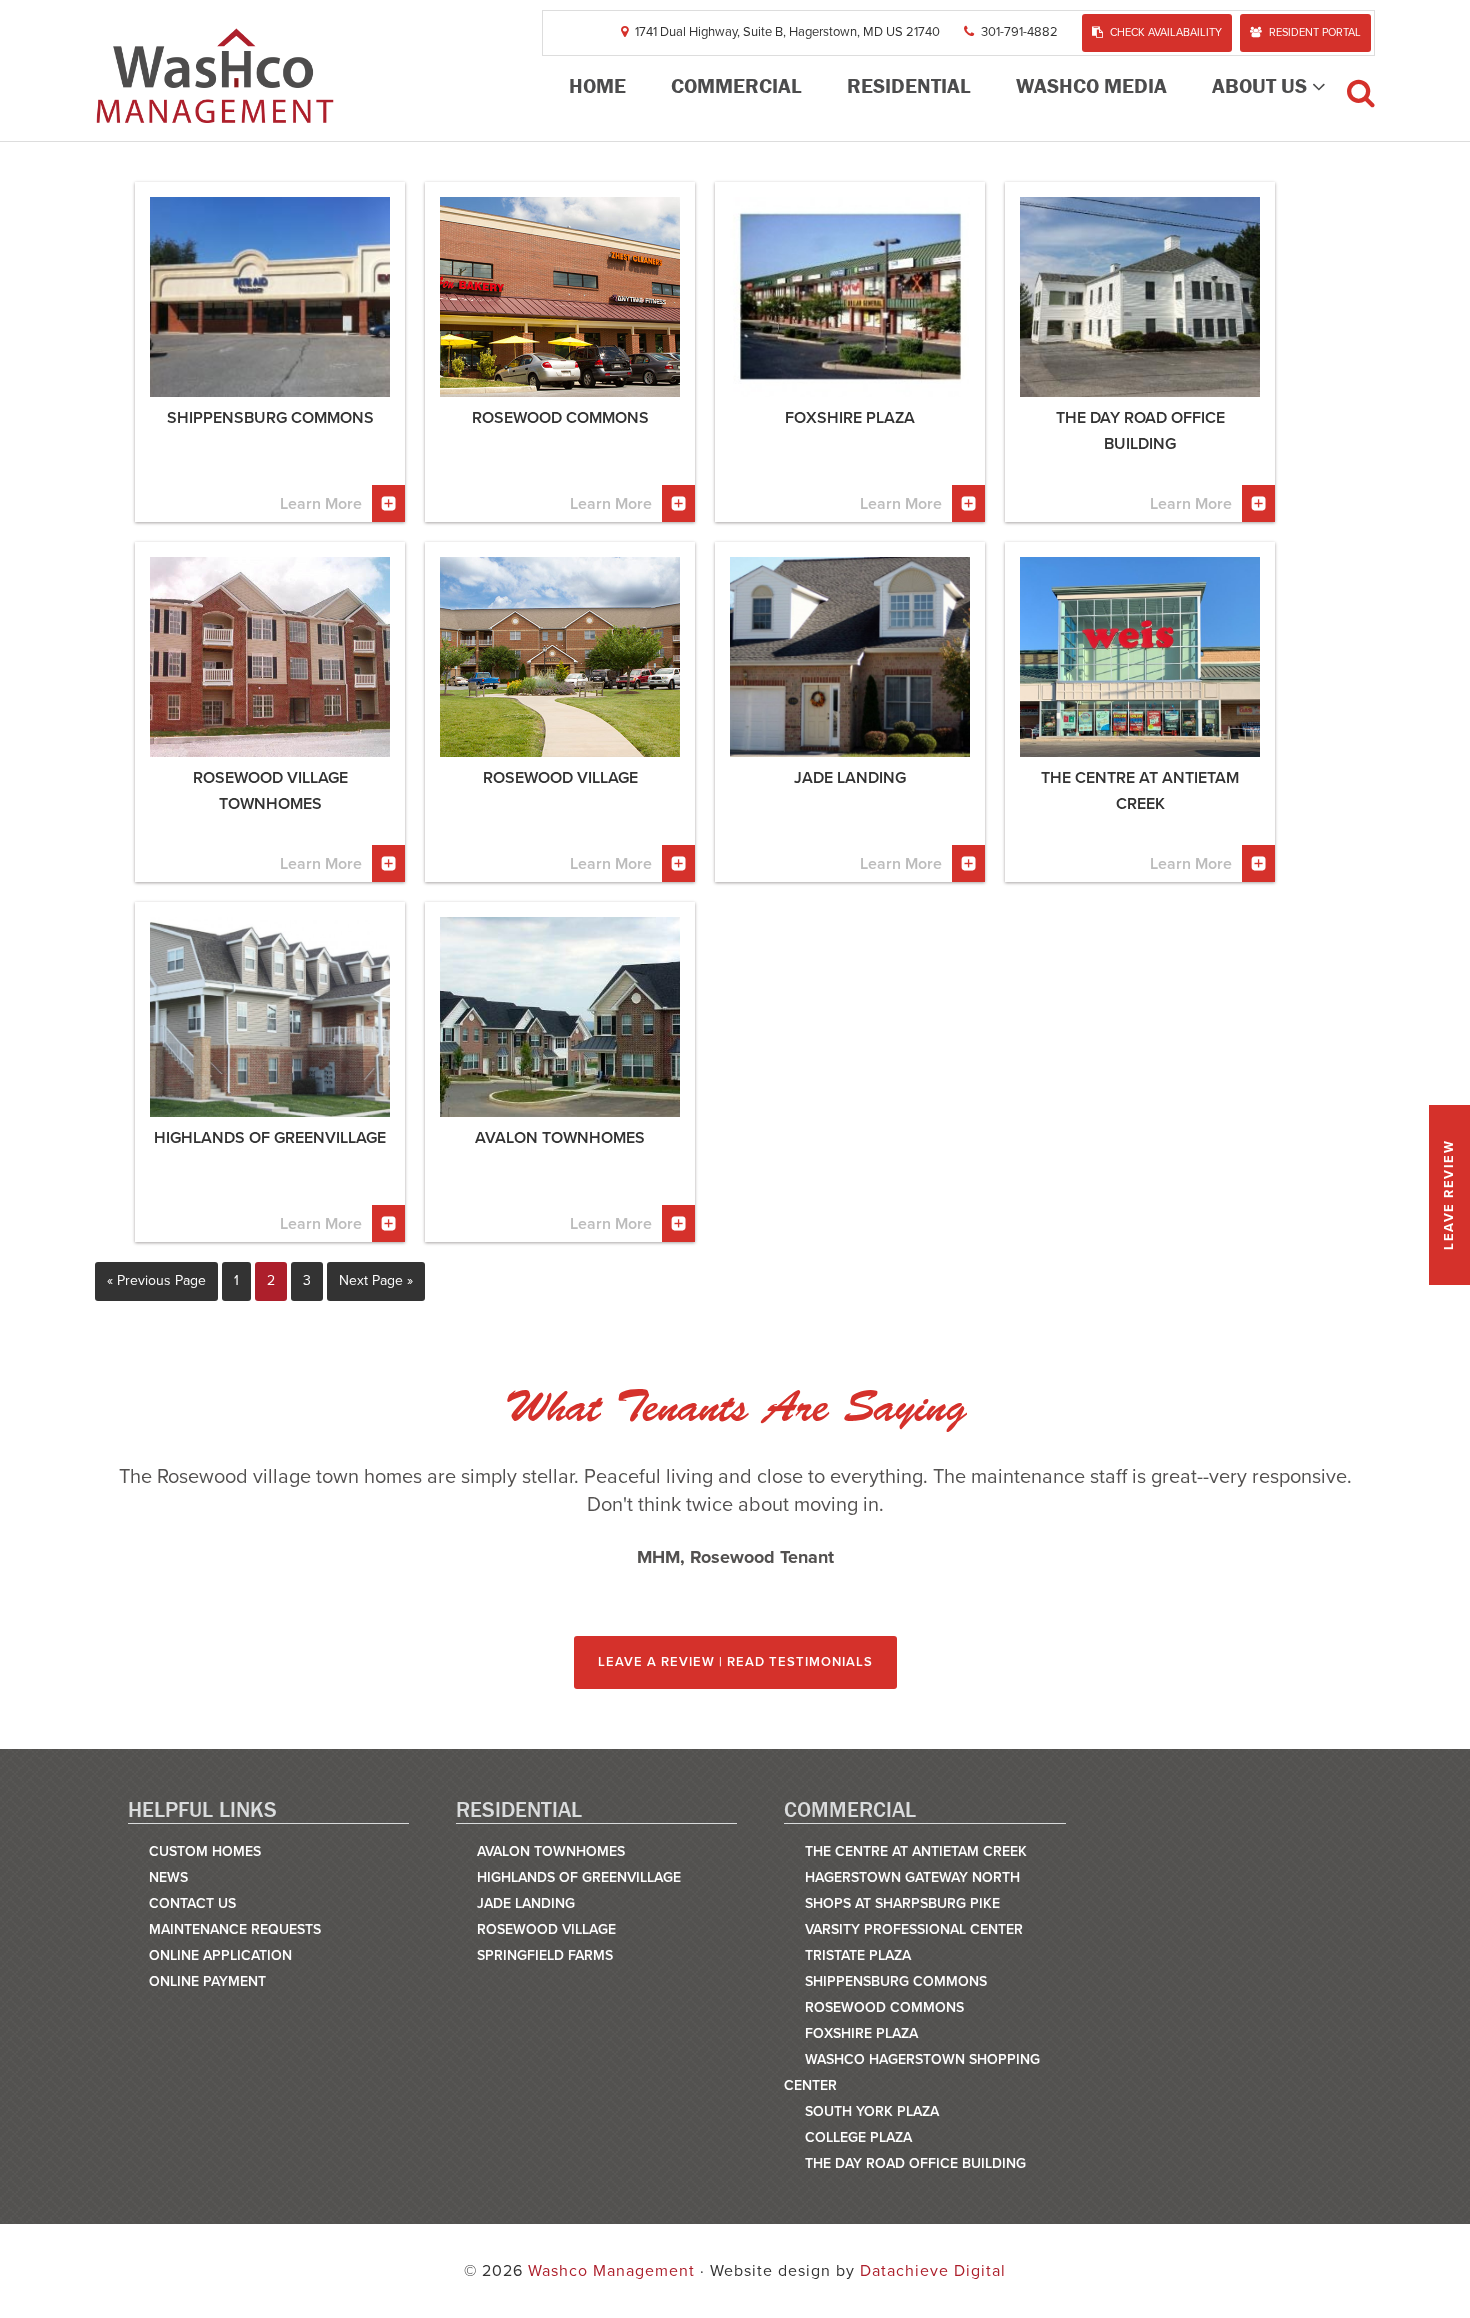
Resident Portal (1315, 32)
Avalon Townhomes (551, 1851)
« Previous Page (156, 1280)
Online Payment (207, 1981)
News (168, 1877)
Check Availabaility (1166, 32)
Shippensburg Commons (896, 1981)
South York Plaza (872, 2111)
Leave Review (1449, 1195)
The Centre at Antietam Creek (916, 1851)
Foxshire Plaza (861, 2033)
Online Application (220, 1955)
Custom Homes (205, 1851)
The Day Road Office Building (915, 2163)
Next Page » (376, 1280)
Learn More (321, 504)
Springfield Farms (545, 1955)
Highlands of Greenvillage (579, 1877)
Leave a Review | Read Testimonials (735, 1662)
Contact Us (192, 1903)
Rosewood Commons (884, 2007)
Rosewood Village (546, 1929)
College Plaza (858, 2137)
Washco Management (215, 75)
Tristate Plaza (858, 1955)
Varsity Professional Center (914, 1929)
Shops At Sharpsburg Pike (902, 1903)
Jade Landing (526, 1903)
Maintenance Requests (235, 1929)
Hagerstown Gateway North (912, 1877)
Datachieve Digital (933, 2271)
